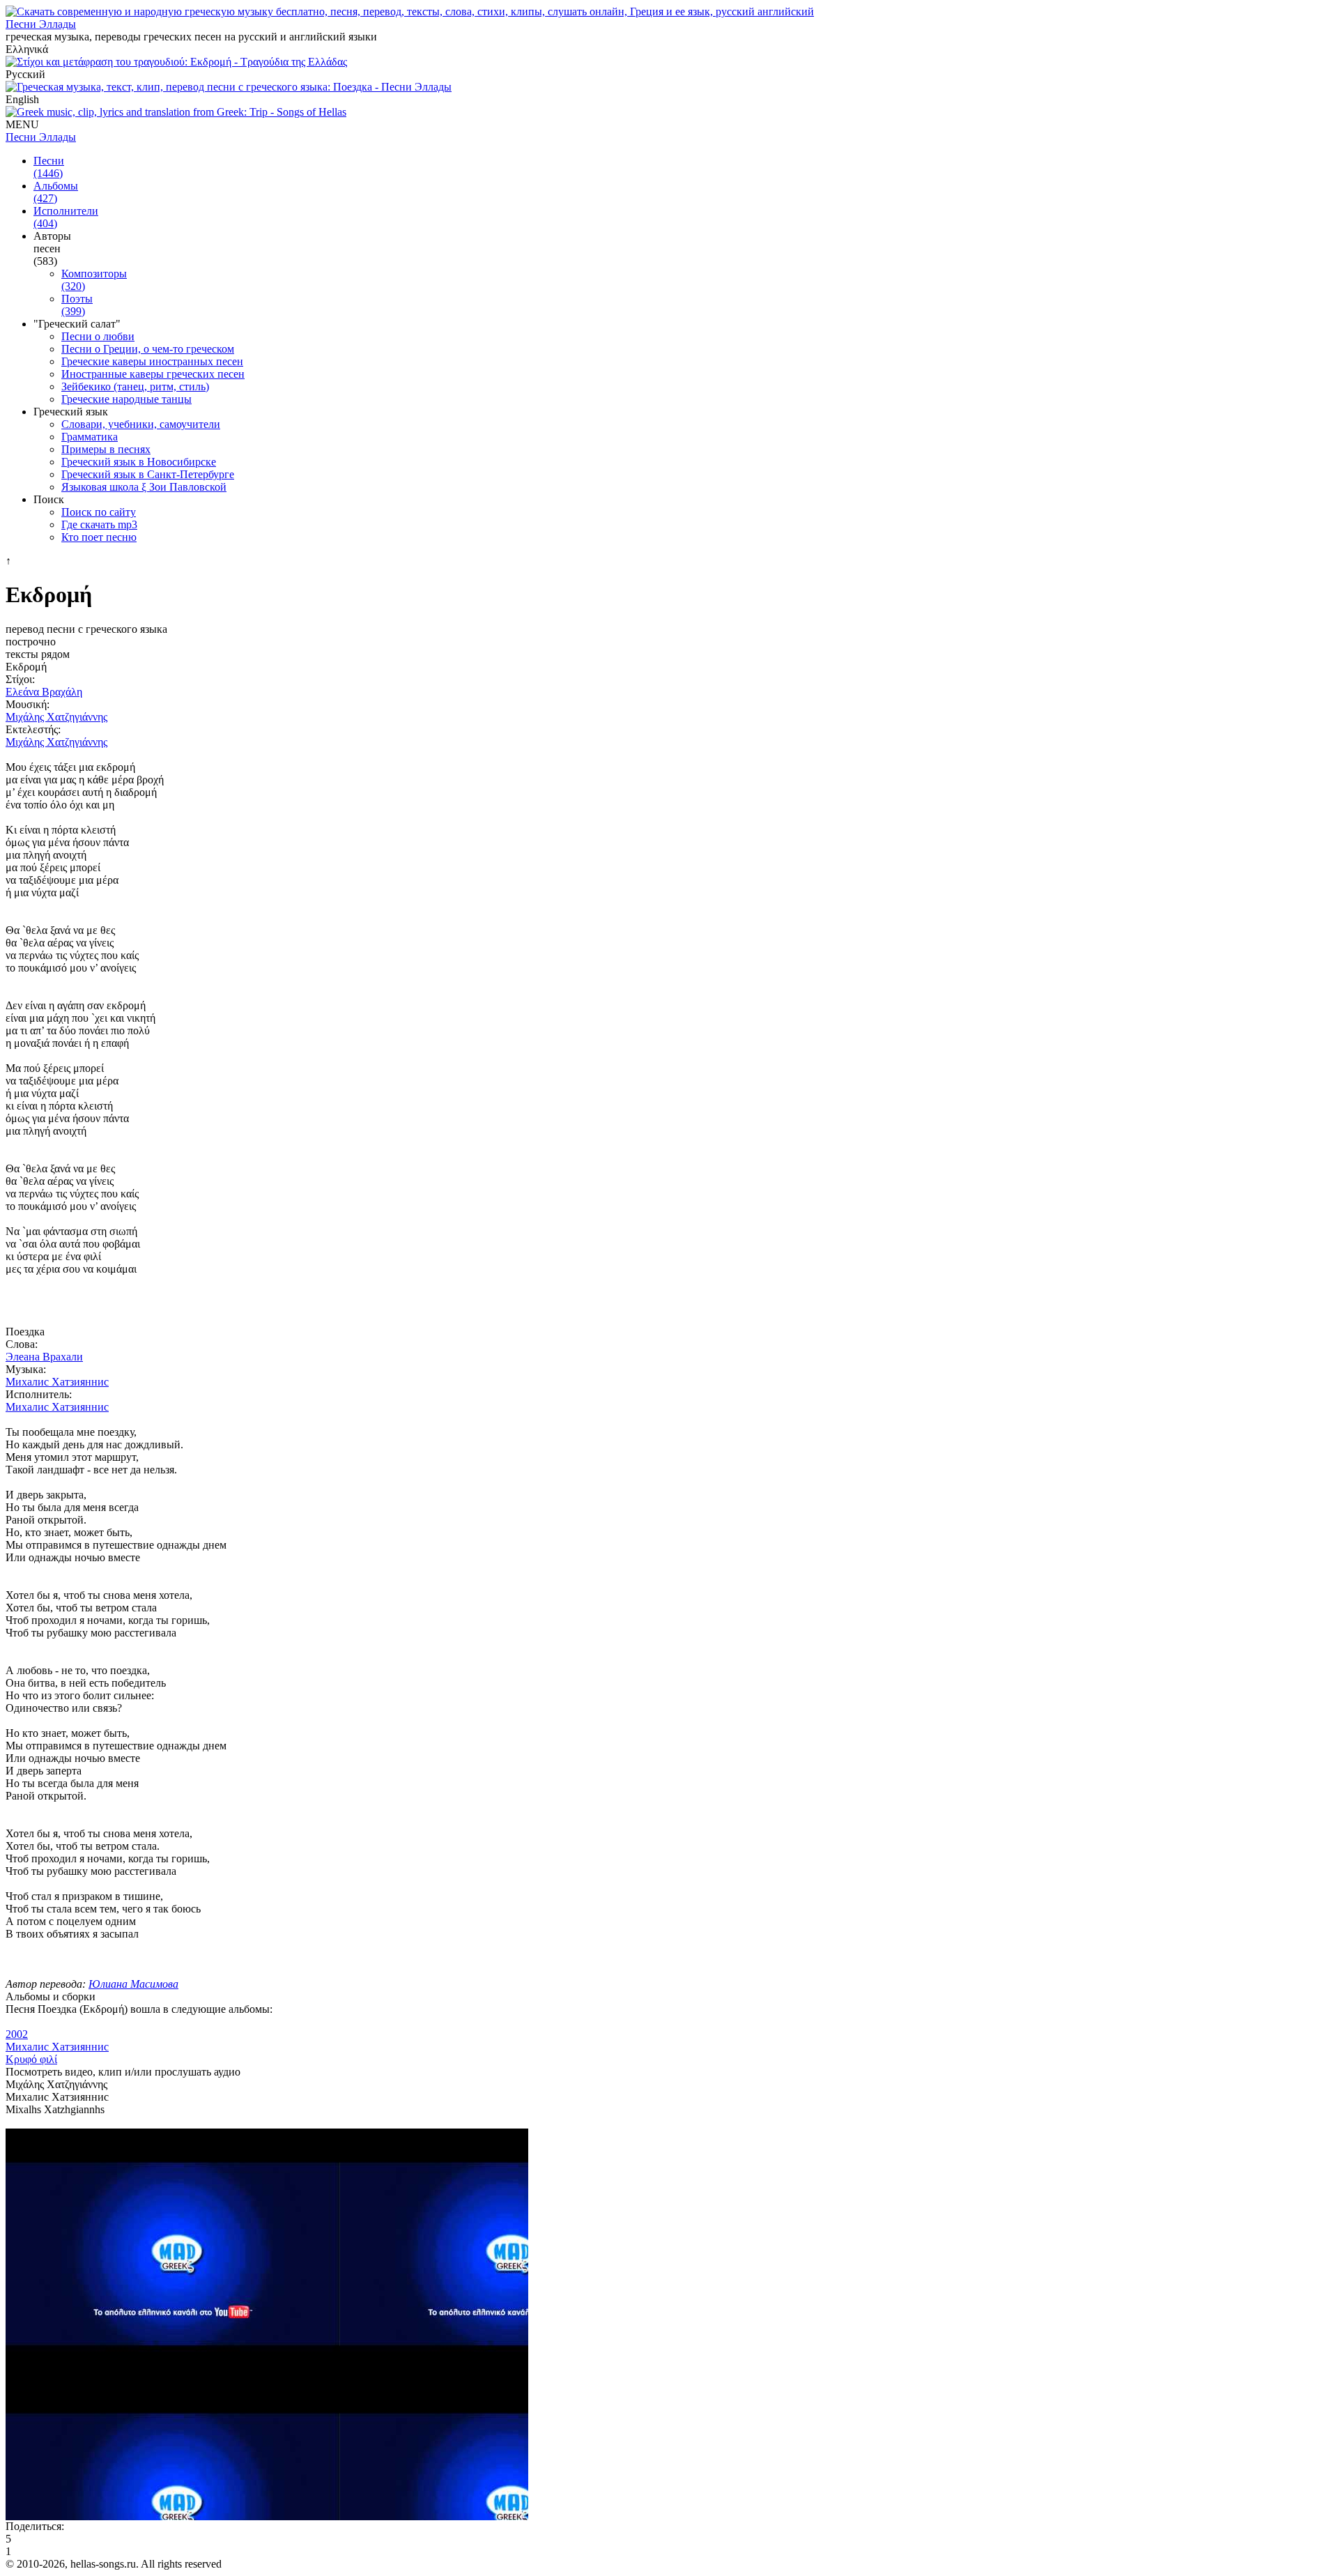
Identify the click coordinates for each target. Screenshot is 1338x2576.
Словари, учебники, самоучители (141, 424)
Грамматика (90, 437)
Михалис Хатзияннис (57, 1382)
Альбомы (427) (56, 192)
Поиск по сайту (99, 512)
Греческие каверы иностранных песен (152, 361)
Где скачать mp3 (99, 524)
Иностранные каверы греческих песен (153, 374)
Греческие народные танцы (126, 399)
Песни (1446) (49, 167)
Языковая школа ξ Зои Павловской (144, 487)
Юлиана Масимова (133, 1984)
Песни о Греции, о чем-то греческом (148, 349)
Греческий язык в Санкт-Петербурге (148, 474)
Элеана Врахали (44, 1357)
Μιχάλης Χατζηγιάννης (56, 717)
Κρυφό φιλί (31, 2059)
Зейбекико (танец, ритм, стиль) (135, 386)
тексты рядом (38, 654)
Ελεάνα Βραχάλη (44, 692)
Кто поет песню (99, 537)
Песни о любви (98, 336)
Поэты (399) (77, 305)
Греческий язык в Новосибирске (139, 462)
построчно (31, 642)
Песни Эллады (41, 24)
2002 (17, 2034)
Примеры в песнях (106, 449)
